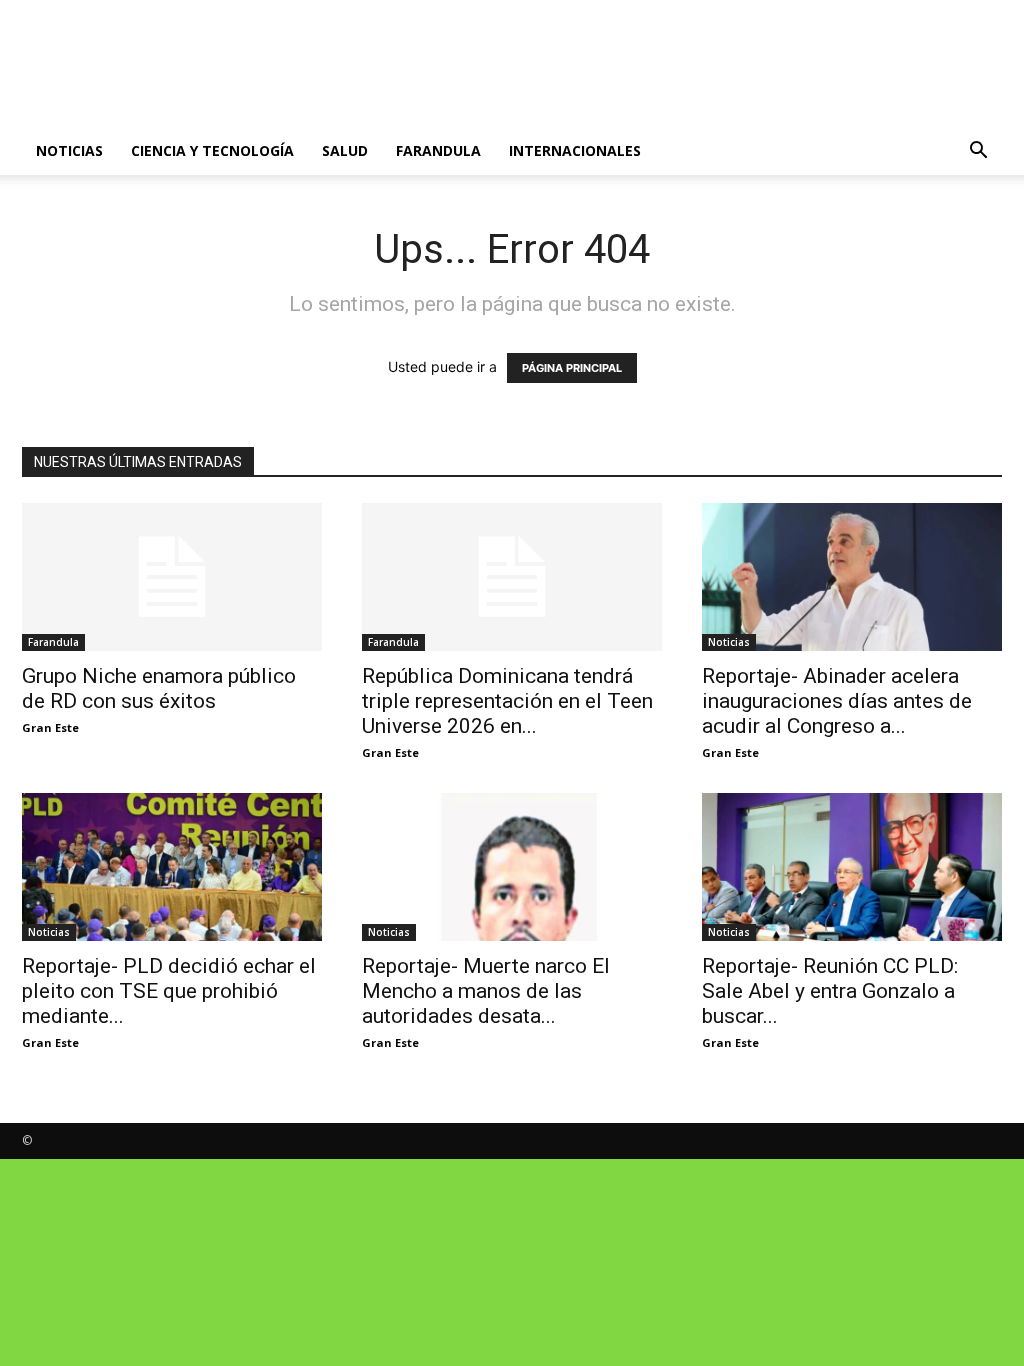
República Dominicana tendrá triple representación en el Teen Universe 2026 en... (507, 701)
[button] (978, 152)
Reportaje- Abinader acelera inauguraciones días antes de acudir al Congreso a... (837, 701)
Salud (345, 150)
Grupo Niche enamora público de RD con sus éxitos (159, 688)
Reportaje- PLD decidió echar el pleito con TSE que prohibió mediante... (169, 991)
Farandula (438, 150)
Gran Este (50, 727)
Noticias (69, 150)
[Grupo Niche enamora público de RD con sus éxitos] (172, 577)
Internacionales (575, 150)
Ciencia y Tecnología (212, 150)
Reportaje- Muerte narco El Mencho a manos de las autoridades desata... (486, 991)
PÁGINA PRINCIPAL (572, 368)
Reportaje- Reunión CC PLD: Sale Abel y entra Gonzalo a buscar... (830, 991)
